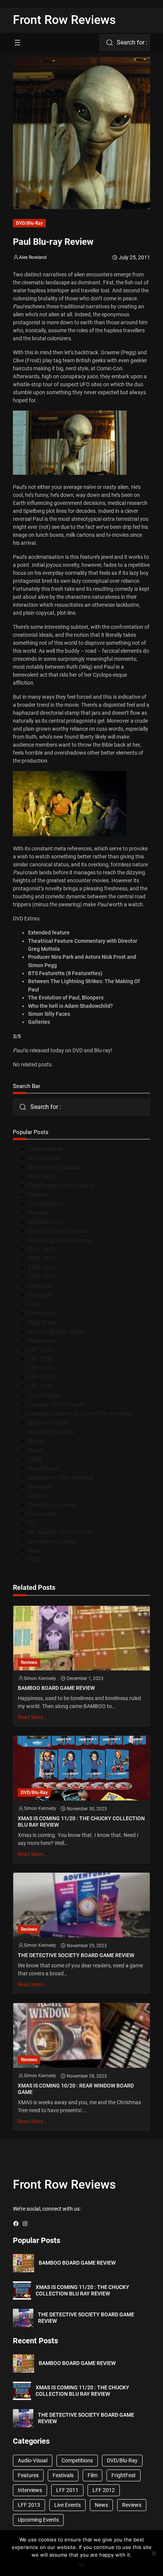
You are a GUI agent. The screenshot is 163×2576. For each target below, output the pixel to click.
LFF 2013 (41, 1368)
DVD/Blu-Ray (29, 223)
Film (34, 1304)
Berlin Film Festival (54, 1167)
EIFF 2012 (42, 1249)
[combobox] (125, 43)
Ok (82, 2565)
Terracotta (42, 1514)
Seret (35, 1496)
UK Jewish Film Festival (60, 1532)
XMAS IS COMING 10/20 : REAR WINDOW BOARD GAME (76, 2089)
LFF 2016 (41, 1386)
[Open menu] (17, 43)
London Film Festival (56, 1405)
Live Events (44, 1395)
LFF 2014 (41, 1377)
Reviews (39, 1487)
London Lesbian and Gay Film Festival (80, 1414)
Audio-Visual (45, 1149)
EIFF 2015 (42, 1277)
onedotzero (44, 1468)
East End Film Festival (58, 1231)
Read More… (32, 1717)
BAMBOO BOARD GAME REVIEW (56, 1688)
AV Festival (43, 1158)
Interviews (42, 1341)
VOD (34, 1560)
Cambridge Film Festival (61, 1186)
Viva (34, 1551)
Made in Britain (49, 1423)
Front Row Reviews (64, 20)
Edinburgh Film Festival (60, 1240)
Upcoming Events (52, 1541)
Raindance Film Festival (60, 1478)
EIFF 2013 (42, 1259)
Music (36, 1441)
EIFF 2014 (42, 1268)
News (36, 1450)
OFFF (35, 1459)
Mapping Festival (51, 1432)
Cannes (38, 1195)
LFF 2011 (41, 1350)
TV (32, 1523)
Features (40, 1286)
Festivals (40, 1295)
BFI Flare (40, 1176)
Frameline (42, 1313)
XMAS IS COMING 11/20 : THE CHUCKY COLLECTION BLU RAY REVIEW (81, 1822)
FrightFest (42, 1322)
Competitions (46, 1204)
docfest (38, 1213)
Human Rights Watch (56, 1332)
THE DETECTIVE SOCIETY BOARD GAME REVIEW (76, 1955)
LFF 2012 (41, 1359)
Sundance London (53, 1505)
